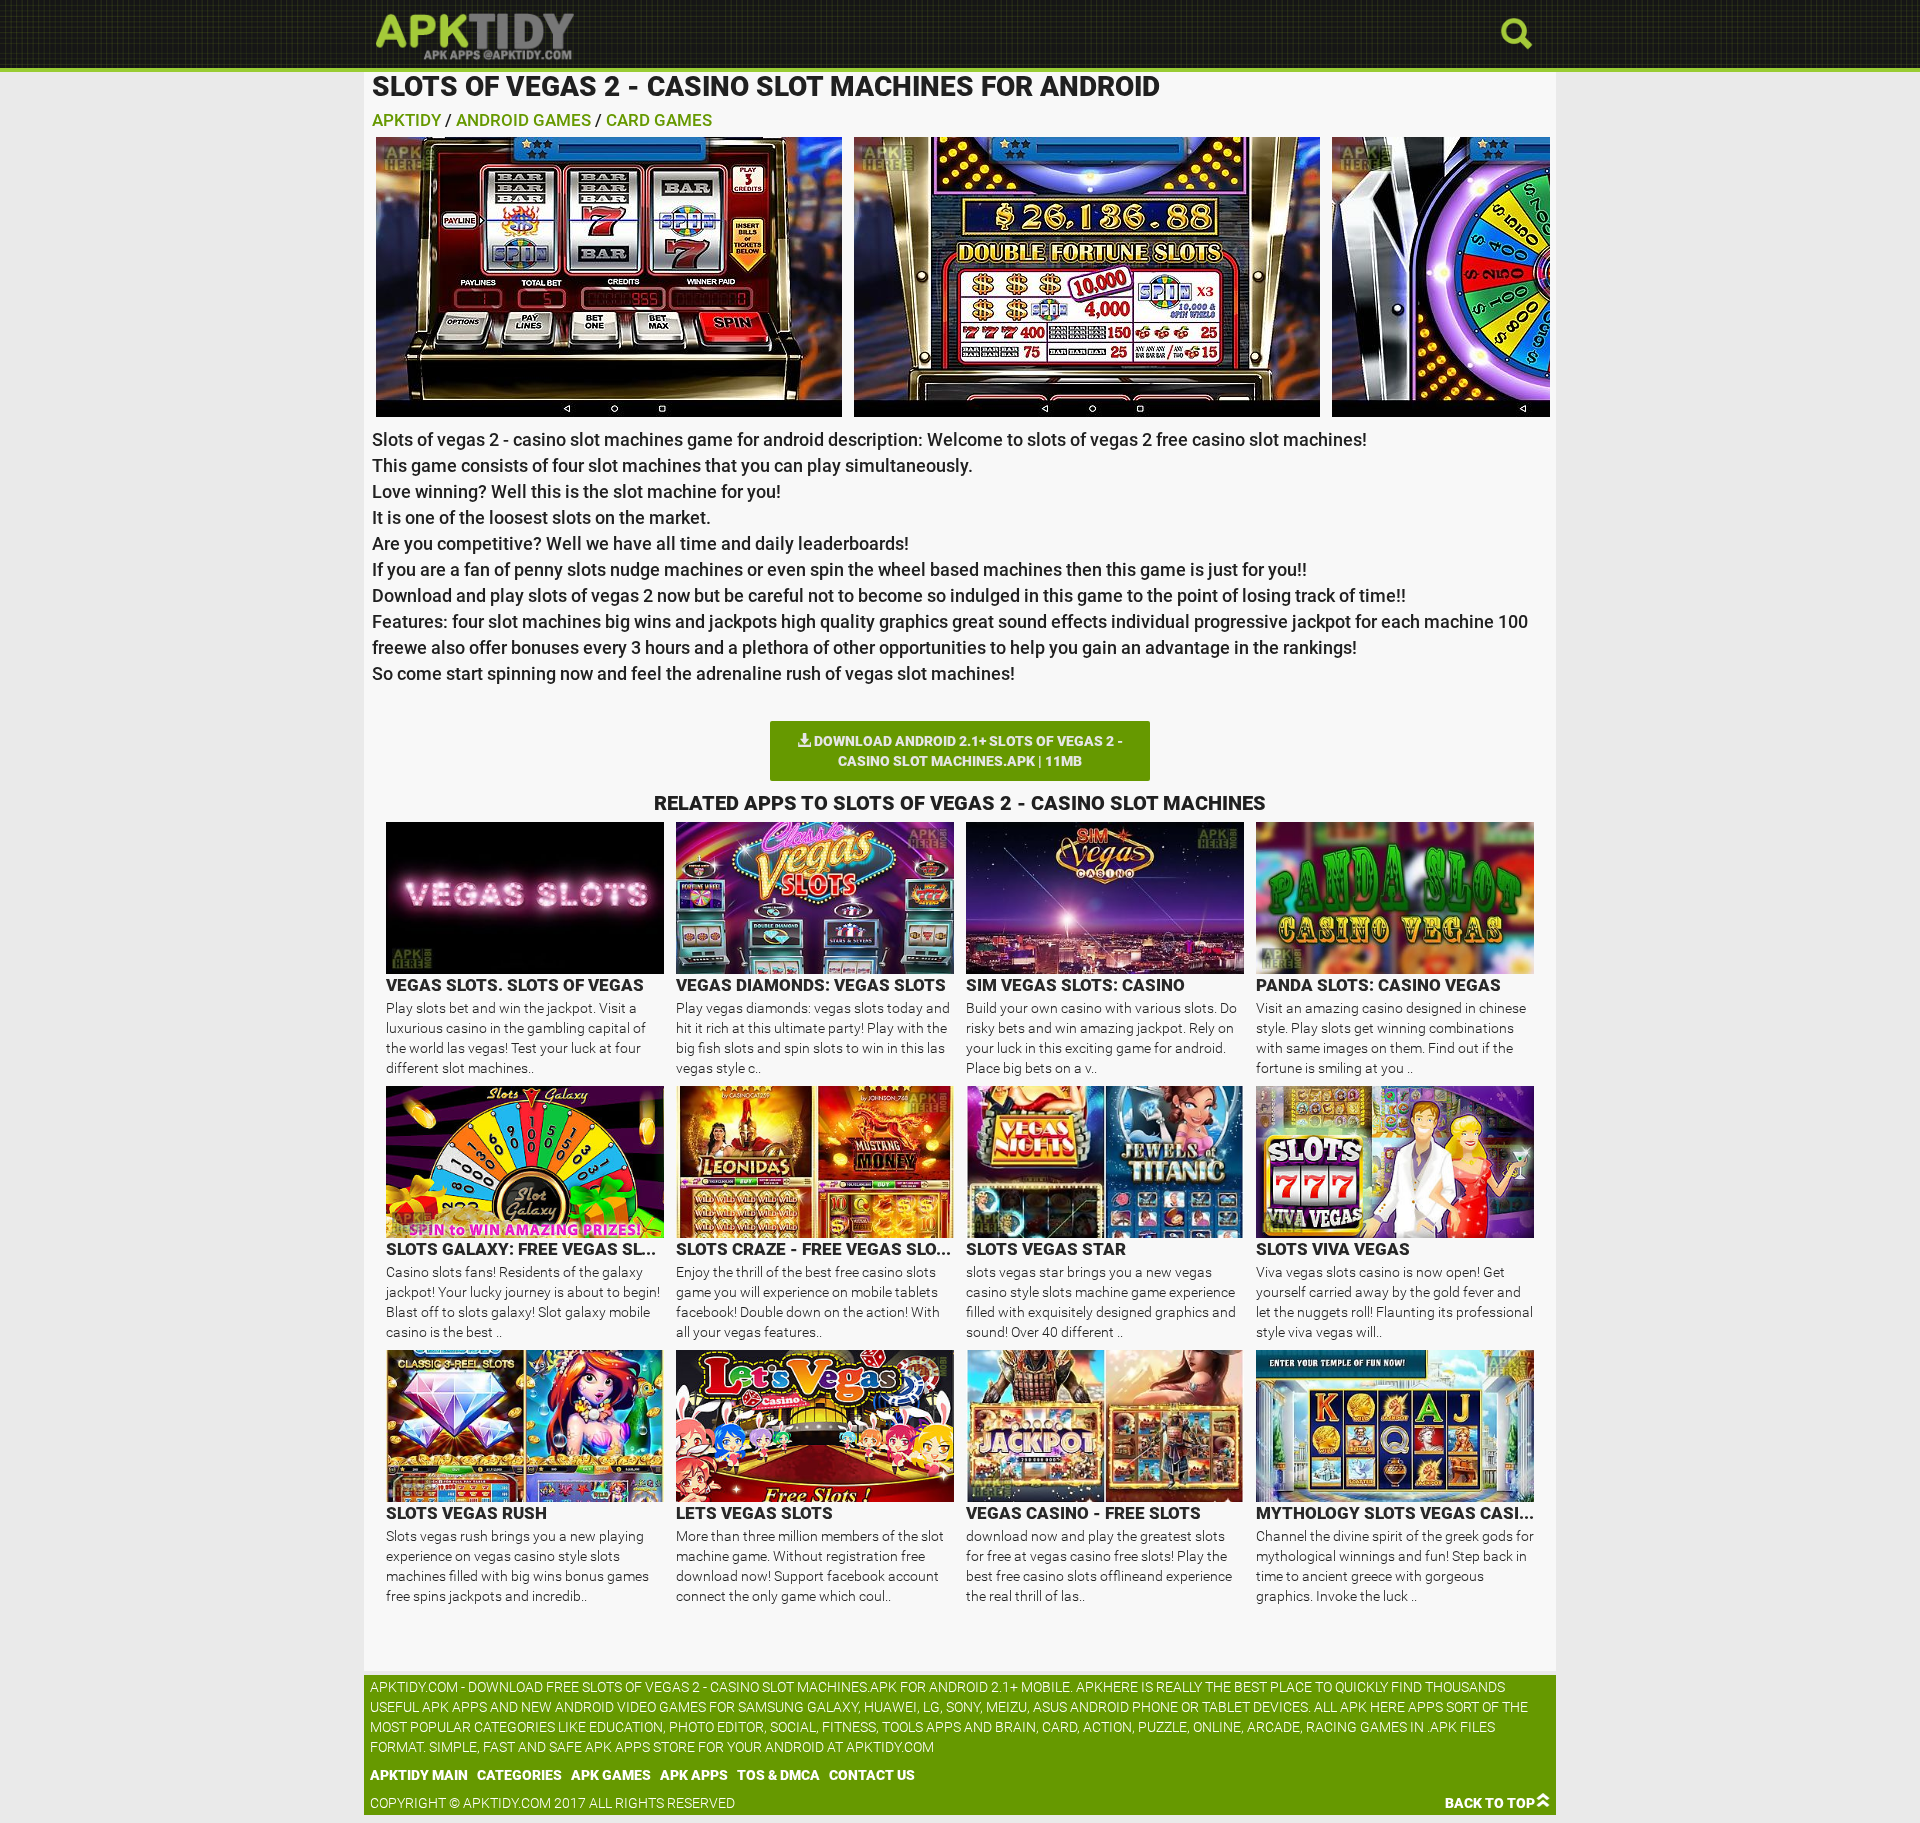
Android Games (523, 120)
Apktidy (406, 120)
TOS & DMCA (778, 1775)
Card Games (659, 120)
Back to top (1490, 1803)
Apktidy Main (419, 1775)
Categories (519, 1775)
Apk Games (611, 1775)
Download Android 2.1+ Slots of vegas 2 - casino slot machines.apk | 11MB (967, 751)
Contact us (872, 1775)
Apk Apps (694, 1775)
